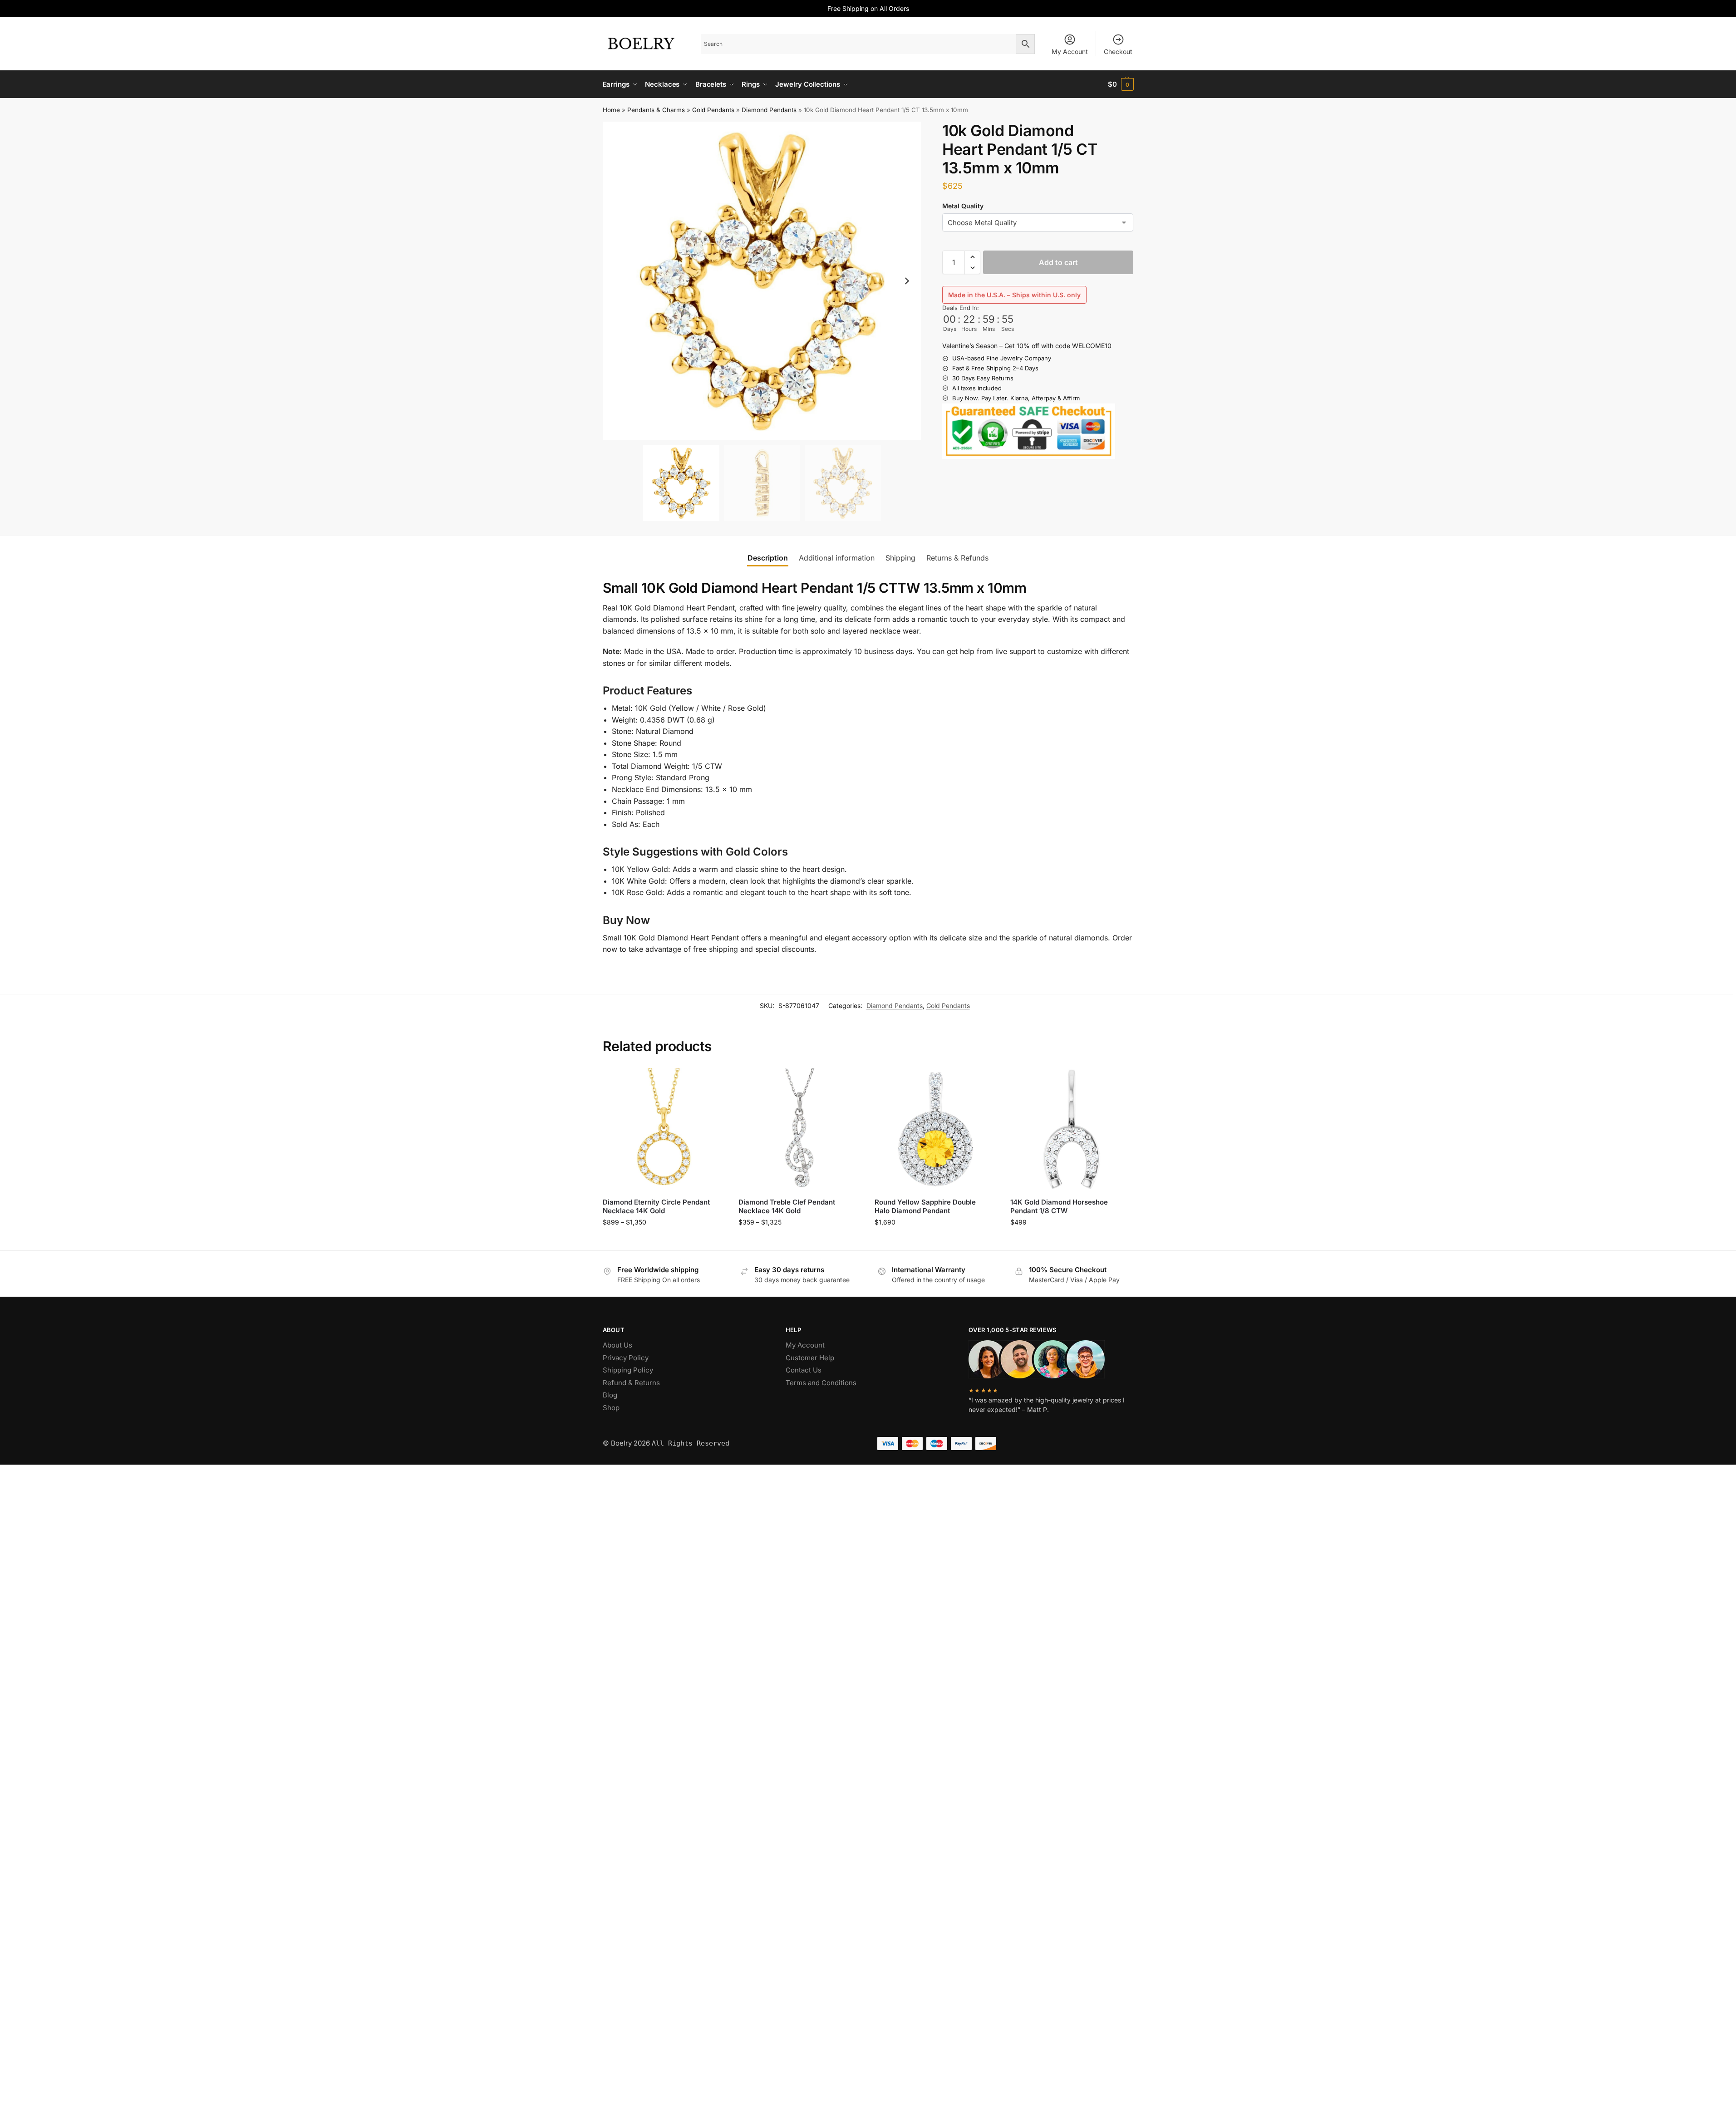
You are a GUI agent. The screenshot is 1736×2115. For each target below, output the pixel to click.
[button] (1121, 84)
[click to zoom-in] (762, 281)
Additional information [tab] (837, 558)
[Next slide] (907, 281)
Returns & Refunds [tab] (957, 558)
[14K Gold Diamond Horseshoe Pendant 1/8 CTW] (1072, 1129)
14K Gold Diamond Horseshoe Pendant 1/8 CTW (1059, 1207)
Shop (611, 1408)
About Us (617, 1345)
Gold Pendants (713, 110)
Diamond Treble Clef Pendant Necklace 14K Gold (787, 1207)
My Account (1070, 52)
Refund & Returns (631, 1383)
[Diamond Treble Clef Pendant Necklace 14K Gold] (800, 1129)
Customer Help (810, 1358)
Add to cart (1058, 262)
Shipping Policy (628, 1370)
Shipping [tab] (900, 558)
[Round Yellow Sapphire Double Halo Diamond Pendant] (936, 1129)
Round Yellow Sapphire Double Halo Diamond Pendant (925, 1207)
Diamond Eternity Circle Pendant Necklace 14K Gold (656, 1207)
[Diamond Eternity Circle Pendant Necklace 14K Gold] (664, 1129)
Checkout (1118, 52)
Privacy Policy (626, 1358)
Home (611, 110)
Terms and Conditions (821, 1383)
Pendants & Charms (656, 110)
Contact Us (804, 1370)
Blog (610, 1395)
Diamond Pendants (769, 110)
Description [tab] (768, 558)
